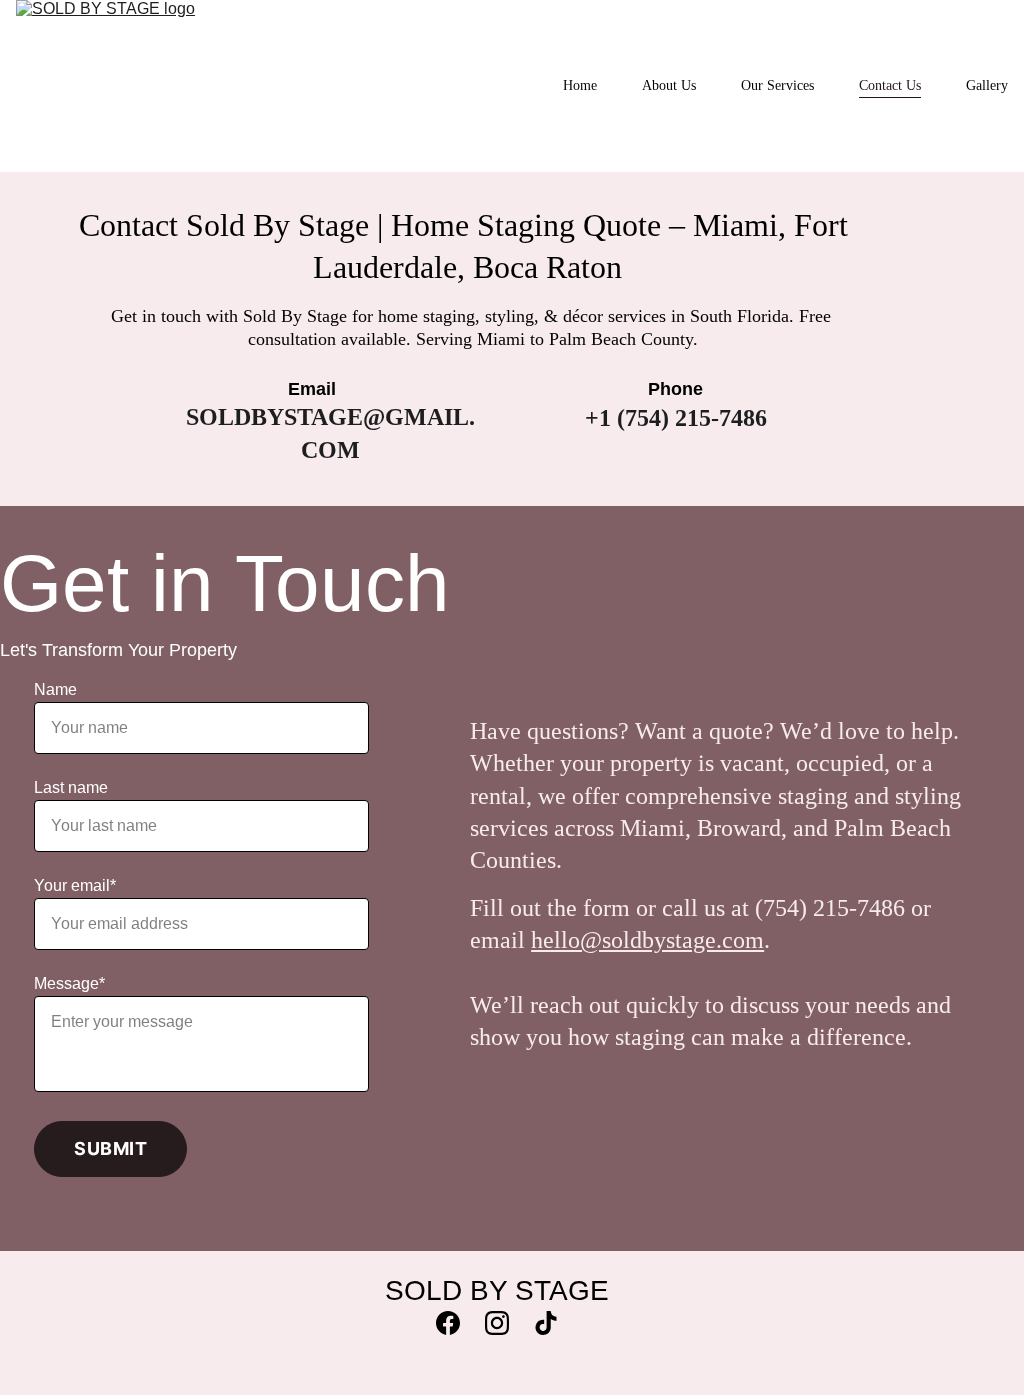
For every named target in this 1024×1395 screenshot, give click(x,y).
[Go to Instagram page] (507, 1323)
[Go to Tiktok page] (546, 1323)
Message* (69, 983)
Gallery (987, 85)
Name (55, 689)
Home (580, 85)
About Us (669, 85)
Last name (71, 787)
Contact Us (890, 85)
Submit (110, 1148)
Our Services (777, 85)
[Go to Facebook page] (458, 1323)
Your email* (75, 885)
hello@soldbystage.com (647, 940)
